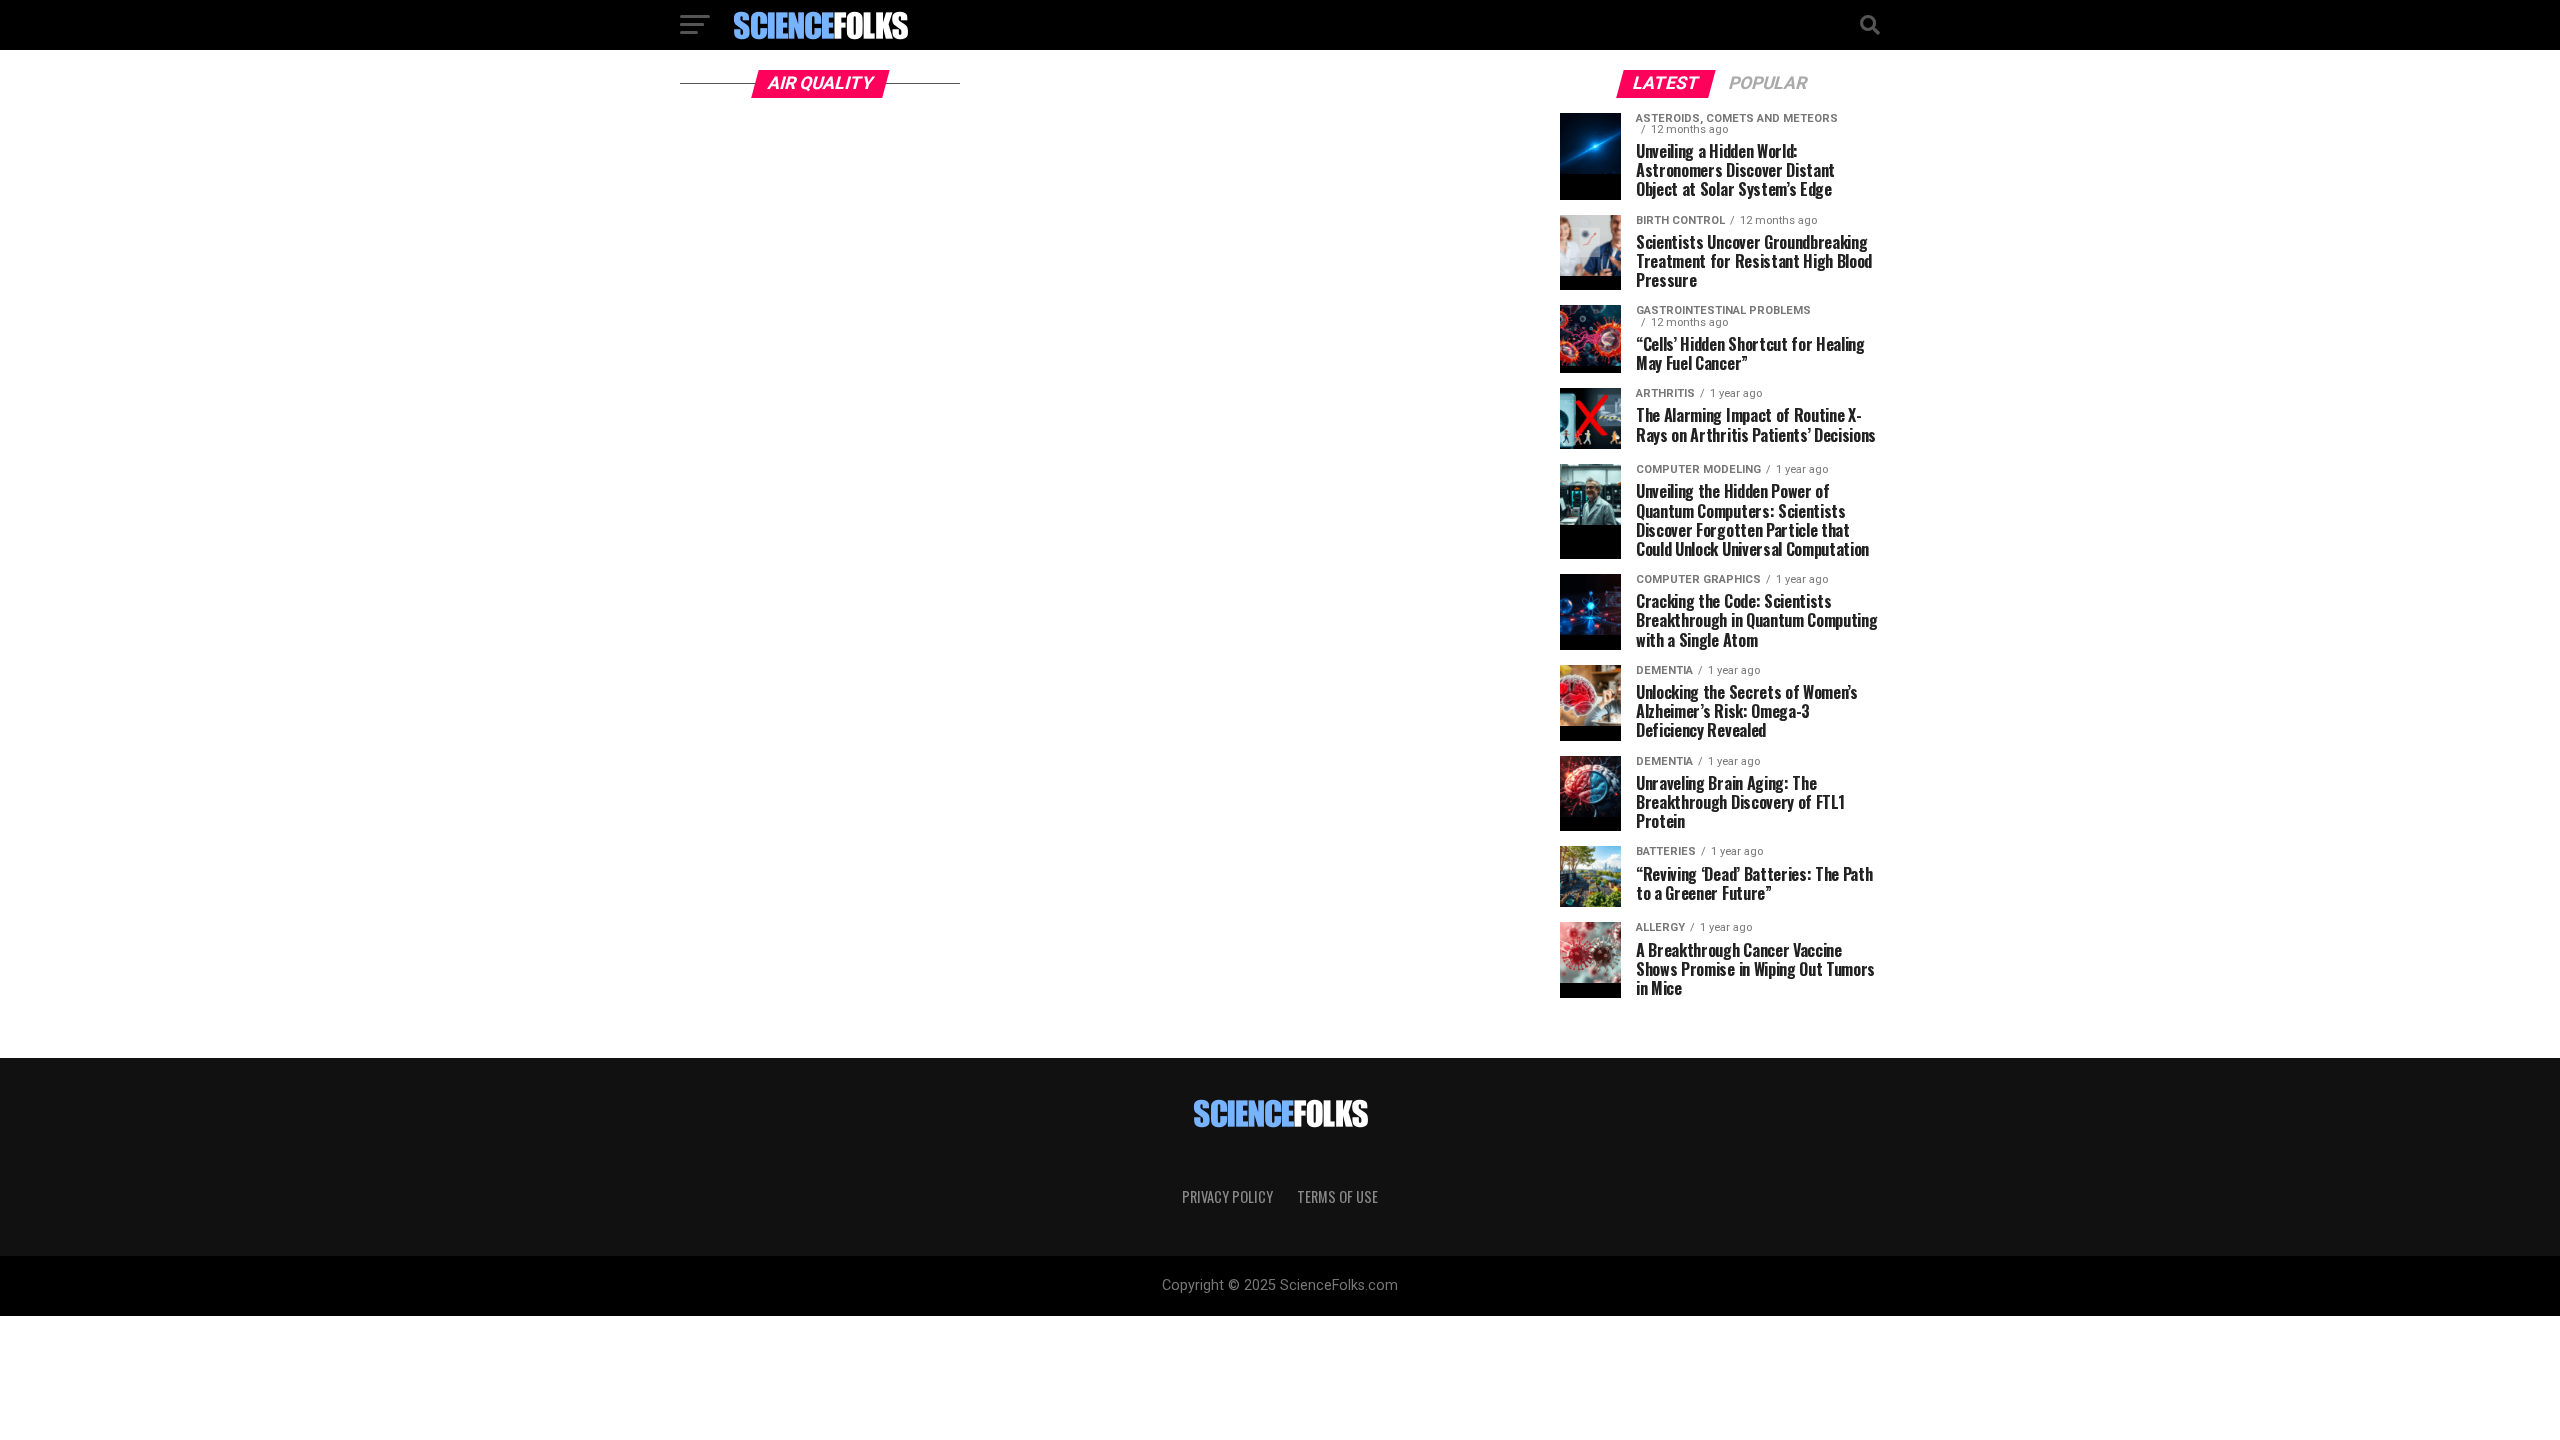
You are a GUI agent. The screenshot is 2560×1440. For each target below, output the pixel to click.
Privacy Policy (1227, 1196)
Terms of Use (1337, 1196)
